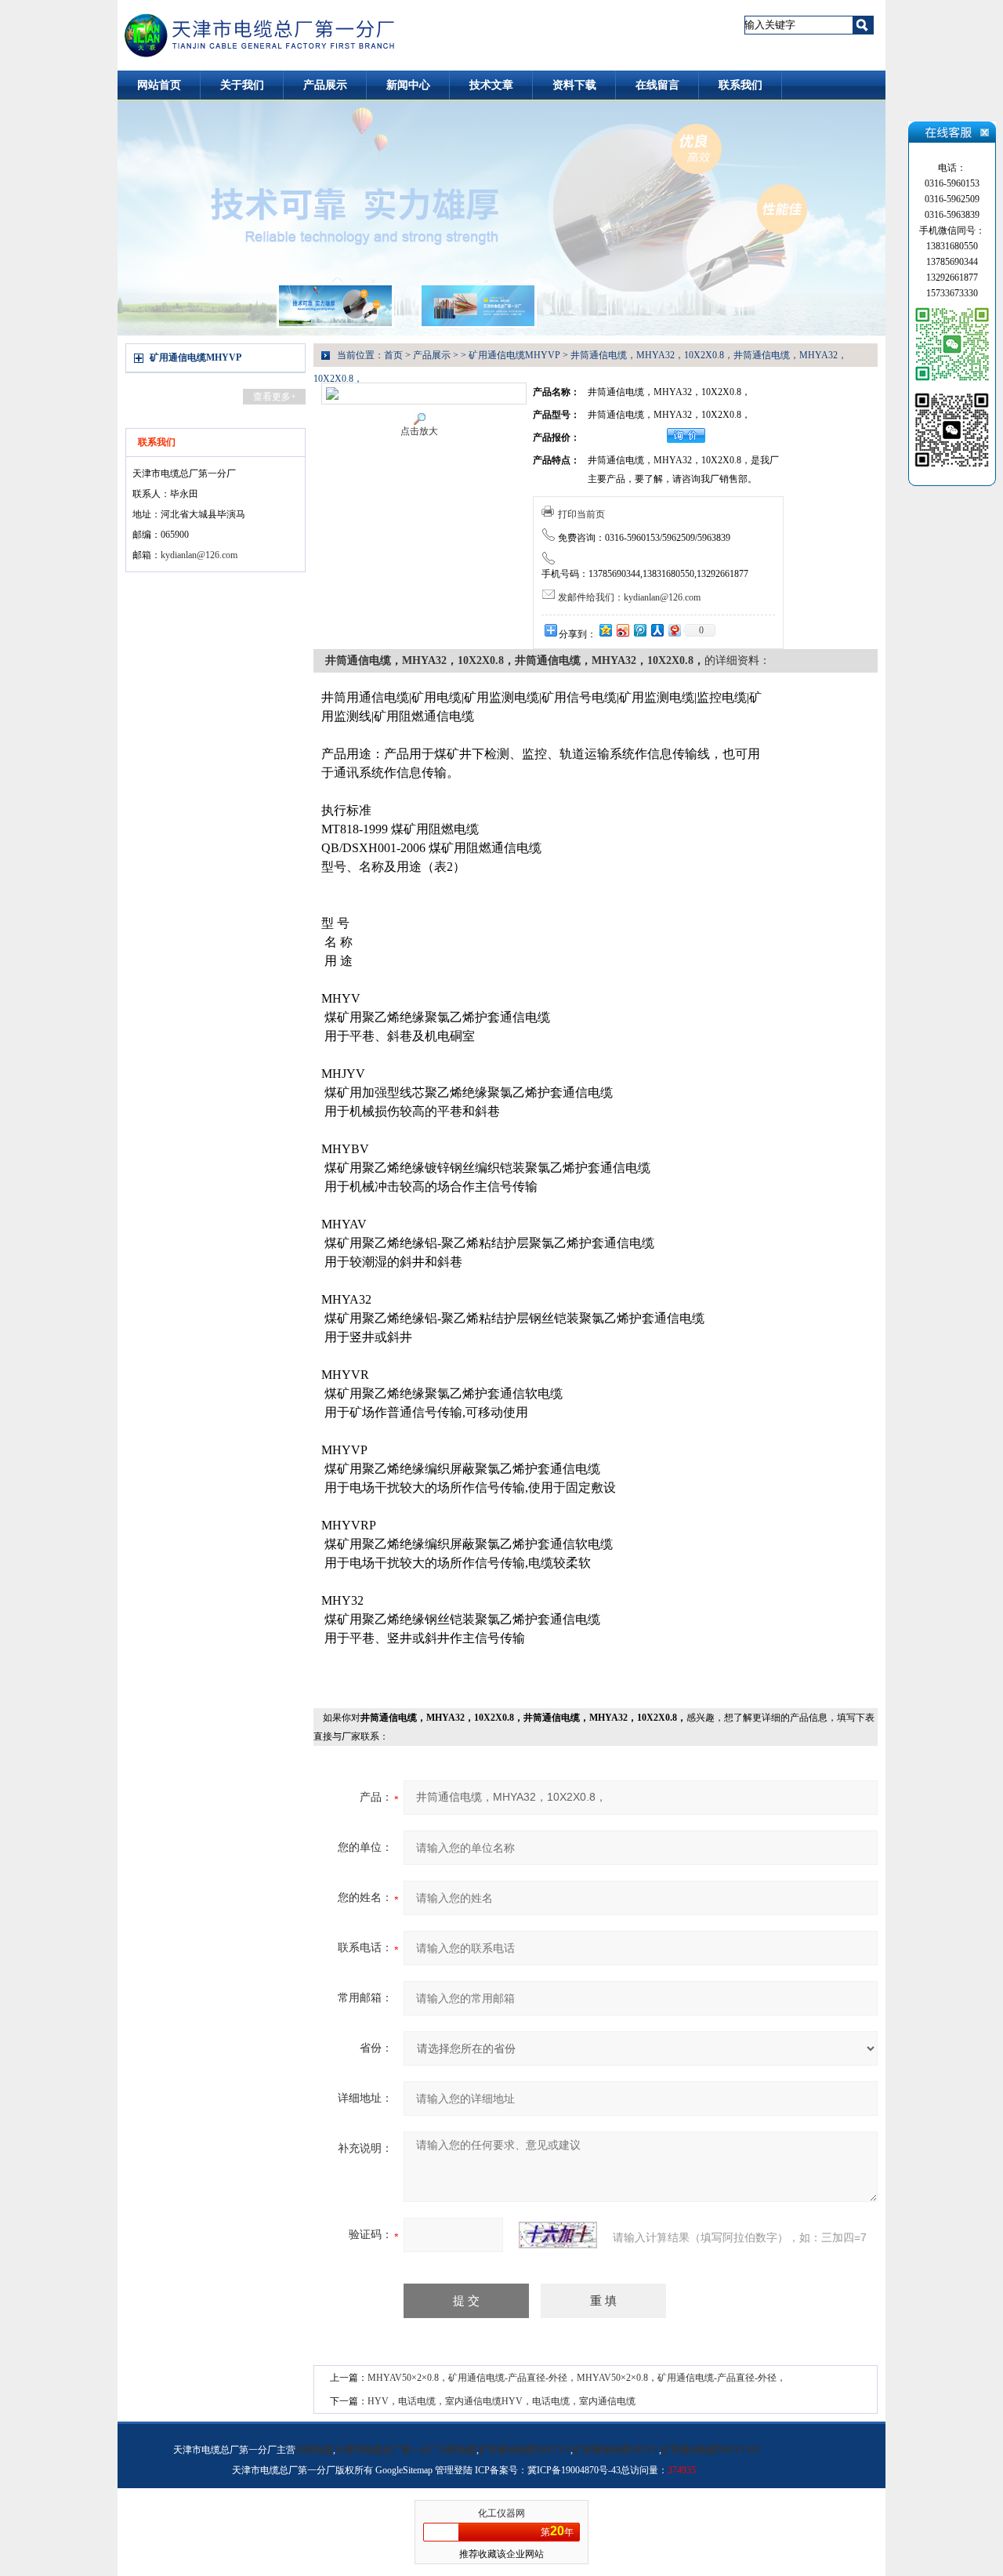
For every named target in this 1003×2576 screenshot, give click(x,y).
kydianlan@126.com (199, 555)
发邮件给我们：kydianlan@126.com (629, 597)
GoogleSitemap (404, 2470)
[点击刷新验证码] (558, 2235)
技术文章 (491, 85)
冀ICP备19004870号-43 (574, 2470)
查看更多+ (275, 397)
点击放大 (419, 431)
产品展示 (325, 85)
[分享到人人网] (657, 630)
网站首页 (159, 85)
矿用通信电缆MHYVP (196, 357)
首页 (393, 355)
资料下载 (574, 85)
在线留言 (657, 85)
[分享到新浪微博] (622, 630)
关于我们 (242, 85)
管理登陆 (454, 2470)
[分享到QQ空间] (605, 630)
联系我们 (740, 85)
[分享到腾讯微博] (639, 630)
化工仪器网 (501, 2513)
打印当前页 (581, 514)
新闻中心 (408, 85)
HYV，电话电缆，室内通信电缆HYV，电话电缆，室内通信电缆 (501, 2401)
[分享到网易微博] (674, 630)
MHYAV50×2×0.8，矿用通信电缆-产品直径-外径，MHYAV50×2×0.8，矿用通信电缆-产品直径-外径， (577, 2378)
